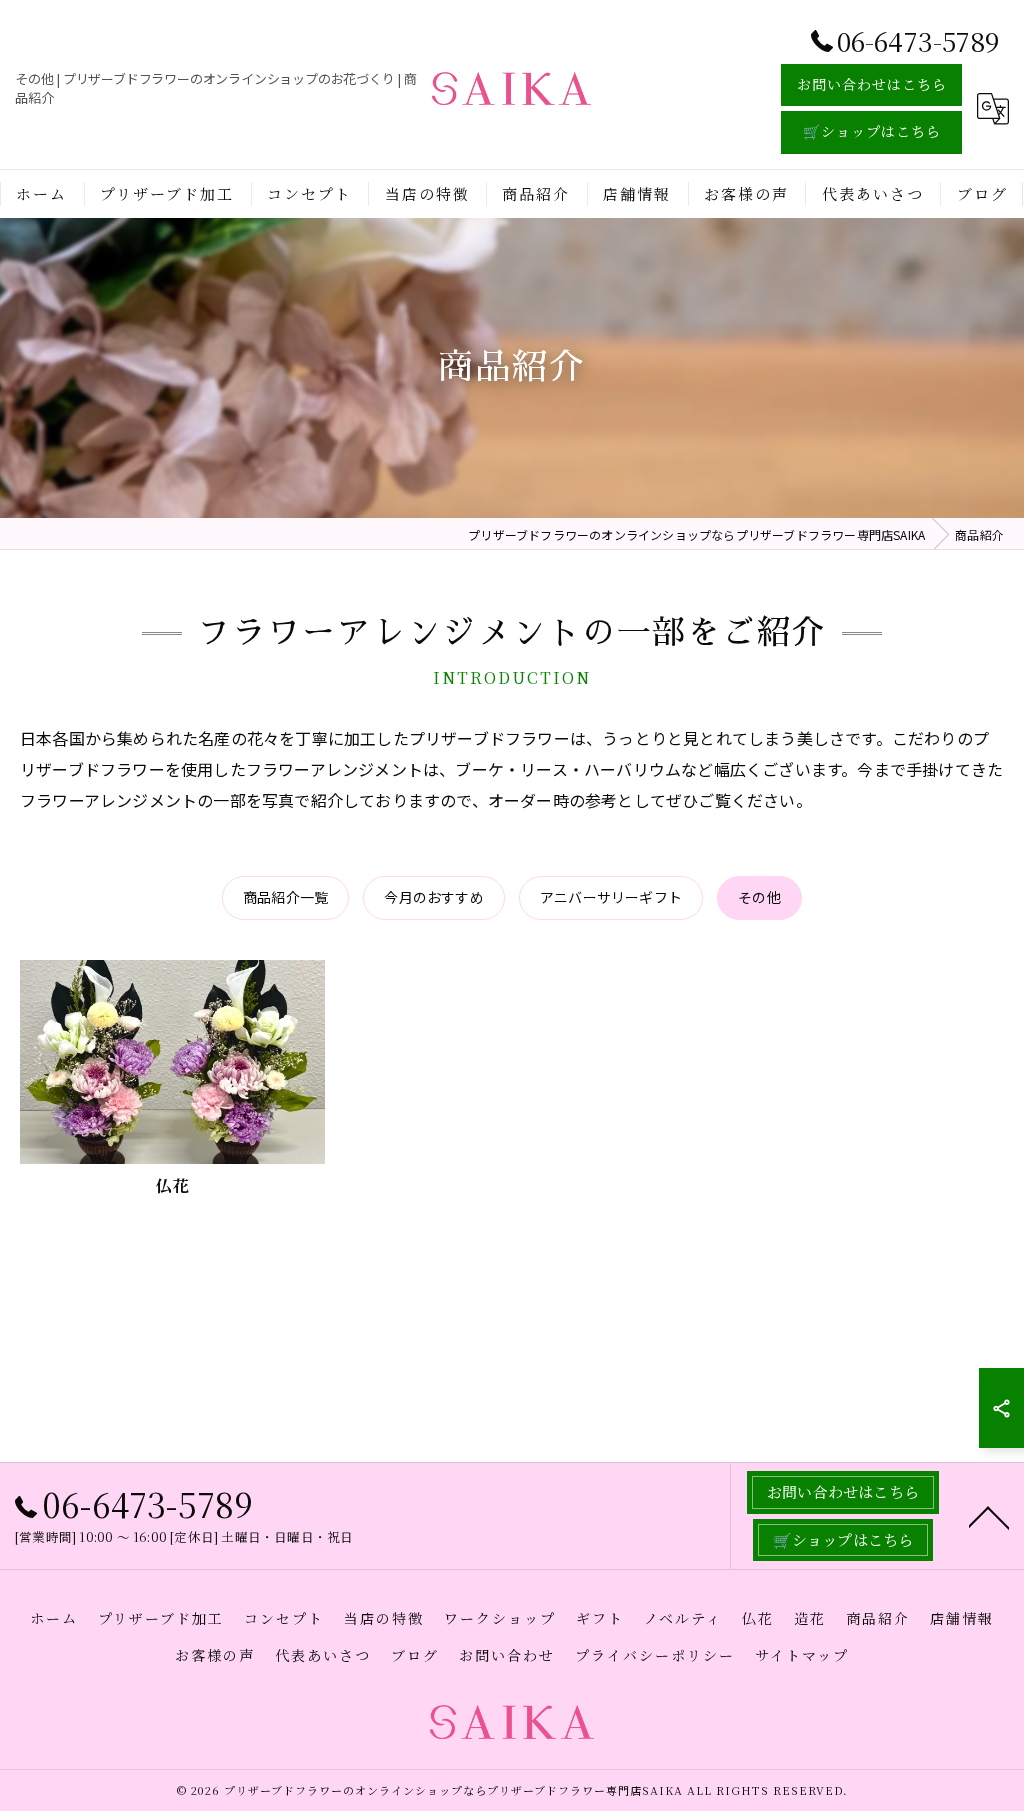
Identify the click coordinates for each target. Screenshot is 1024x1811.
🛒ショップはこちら (872, 131)
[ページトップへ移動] (989, 1516)
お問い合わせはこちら (872, 84)
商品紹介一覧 (285, 897)
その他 (759, 897)
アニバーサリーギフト (611, 897)
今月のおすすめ (433, 897)
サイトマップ (802, 1655)
